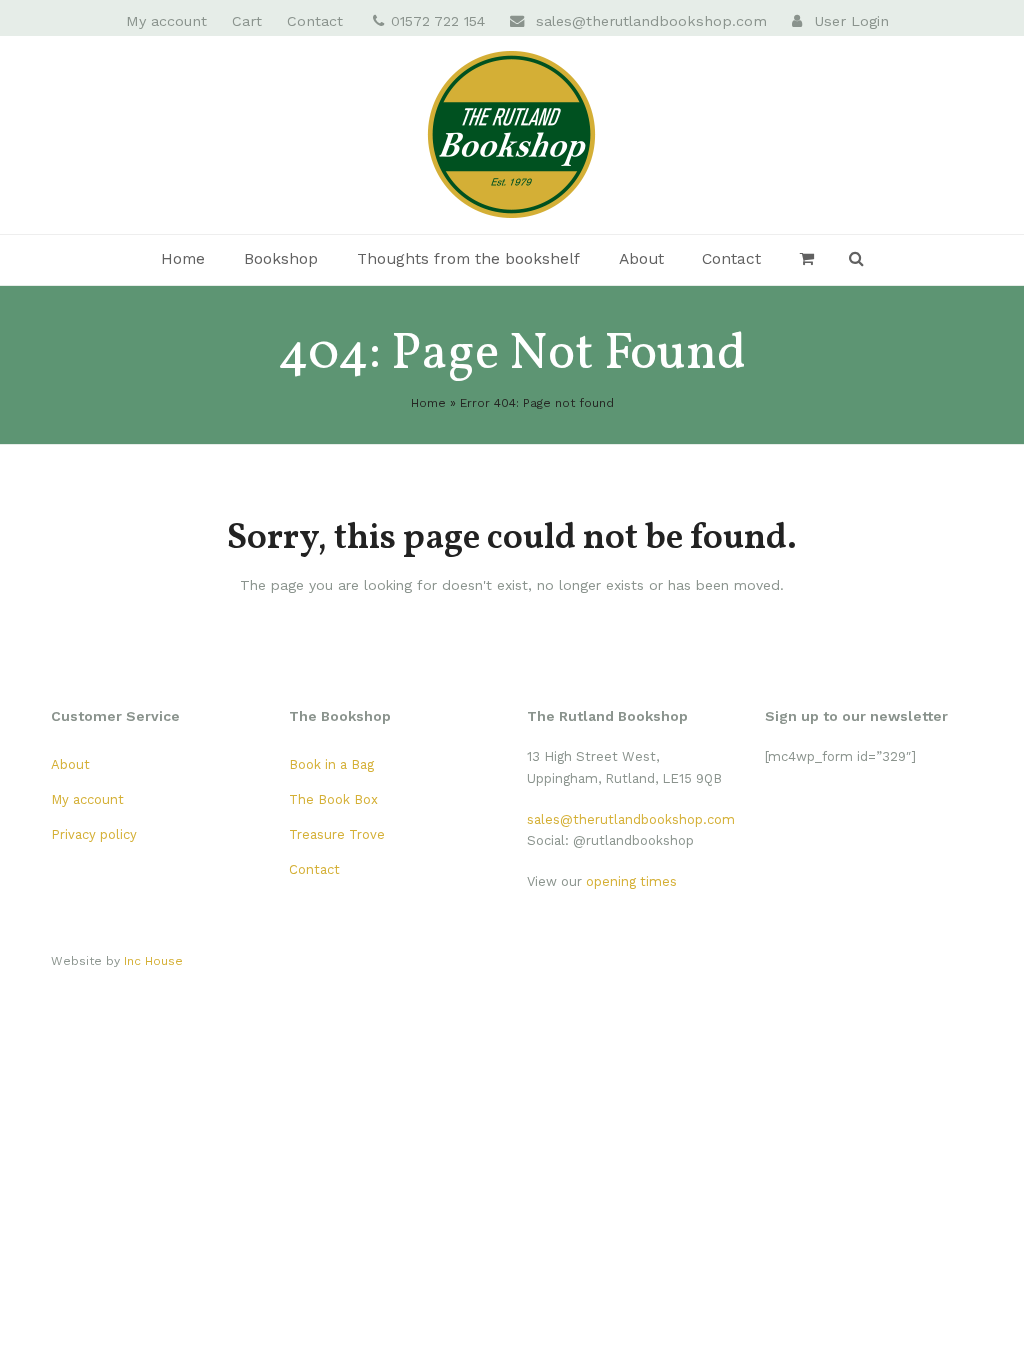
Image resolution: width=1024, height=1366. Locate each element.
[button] (807, 260)
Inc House (153, 961)
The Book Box (333, 799)
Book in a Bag (331, 764)
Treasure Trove (337, 834)
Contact (314, 869)
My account (87, 799)
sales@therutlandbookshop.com (651, 21)
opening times (631, 881)
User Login (851, 21)
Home (428, 403)
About (70, 764)
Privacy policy (94, 834)
